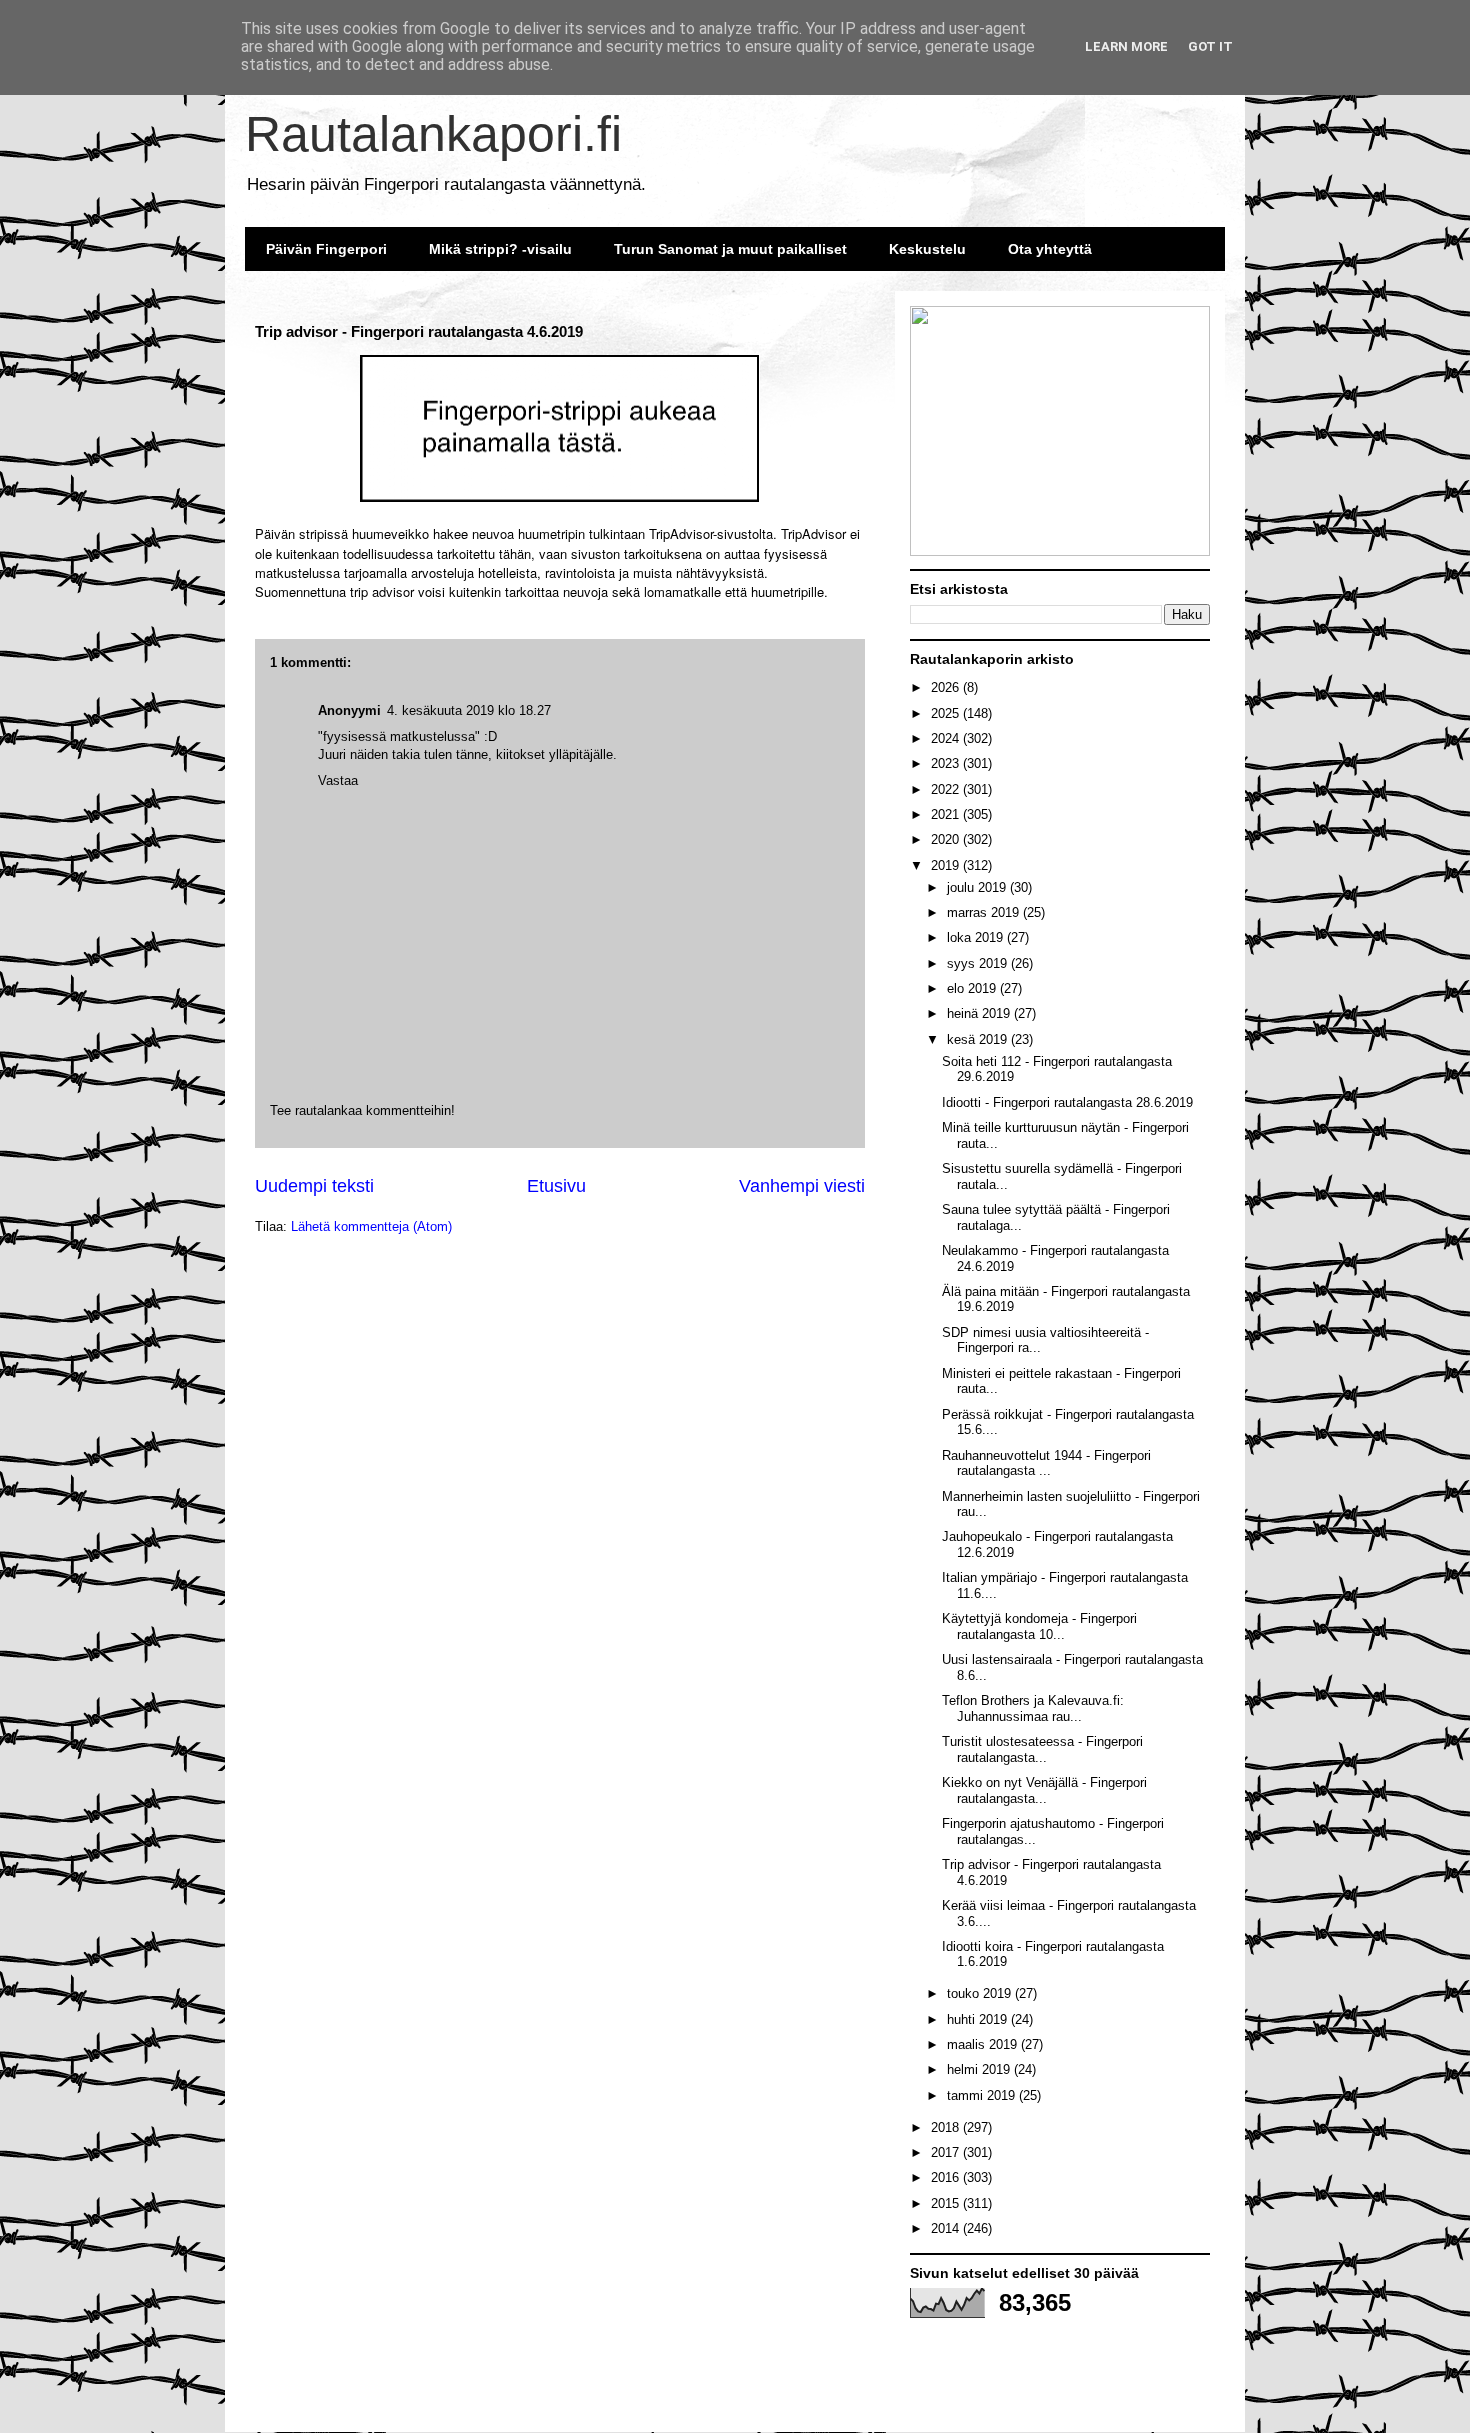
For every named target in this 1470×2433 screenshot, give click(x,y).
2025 (947, 713)
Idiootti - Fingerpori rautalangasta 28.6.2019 (1067, 1102)
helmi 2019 (980, 2069)
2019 (947, 865)
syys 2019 (979, 963)
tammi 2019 (983, 2095)
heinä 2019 (980, 1013)
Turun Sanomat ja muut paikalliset (730, 249)
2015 (947, 2203)
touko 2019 (981, 1993)
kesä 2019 (979, 1039)
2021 (947, 814)
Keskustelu (927, 249)
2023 (947, 763)
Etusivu (556, 1186)
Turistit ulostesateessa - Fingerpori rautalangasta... (1042, 1749)
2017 (947, 2152)
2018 (947, 2127)
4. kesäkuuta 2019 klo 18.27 (469, 710)
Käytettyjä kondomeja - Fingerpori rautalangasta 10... (1039, 1626)
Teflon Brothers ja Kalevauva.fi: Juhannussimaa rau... (1033, 1708)
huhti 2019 (979, 2019)
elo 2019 (973, 988)
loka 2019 (977, 937)
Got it (1210, 46)
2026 (947, 687)
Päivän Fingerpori (326, 249)
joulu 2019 (978, 887)
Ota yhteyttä (1050, 249)
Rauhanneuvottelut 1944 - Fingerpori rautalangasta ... (1046, 1463)
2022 (947, 789)
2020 (947, 839)
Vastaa (338, 780)
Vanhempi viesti (802, 1186)
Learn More (1126, 46)
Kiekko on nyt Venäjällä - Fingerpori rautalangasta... (1044, 1790)
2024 (947, 738)
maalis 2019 (984, 2044)
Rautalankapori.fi (433, 134)
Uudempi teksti (314, 1186)
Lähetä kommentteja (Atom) (371, 1226)
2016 (947, 2177)
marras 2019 (985, 912)
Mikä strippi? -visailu (500, 249)
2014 (947, 2228)
